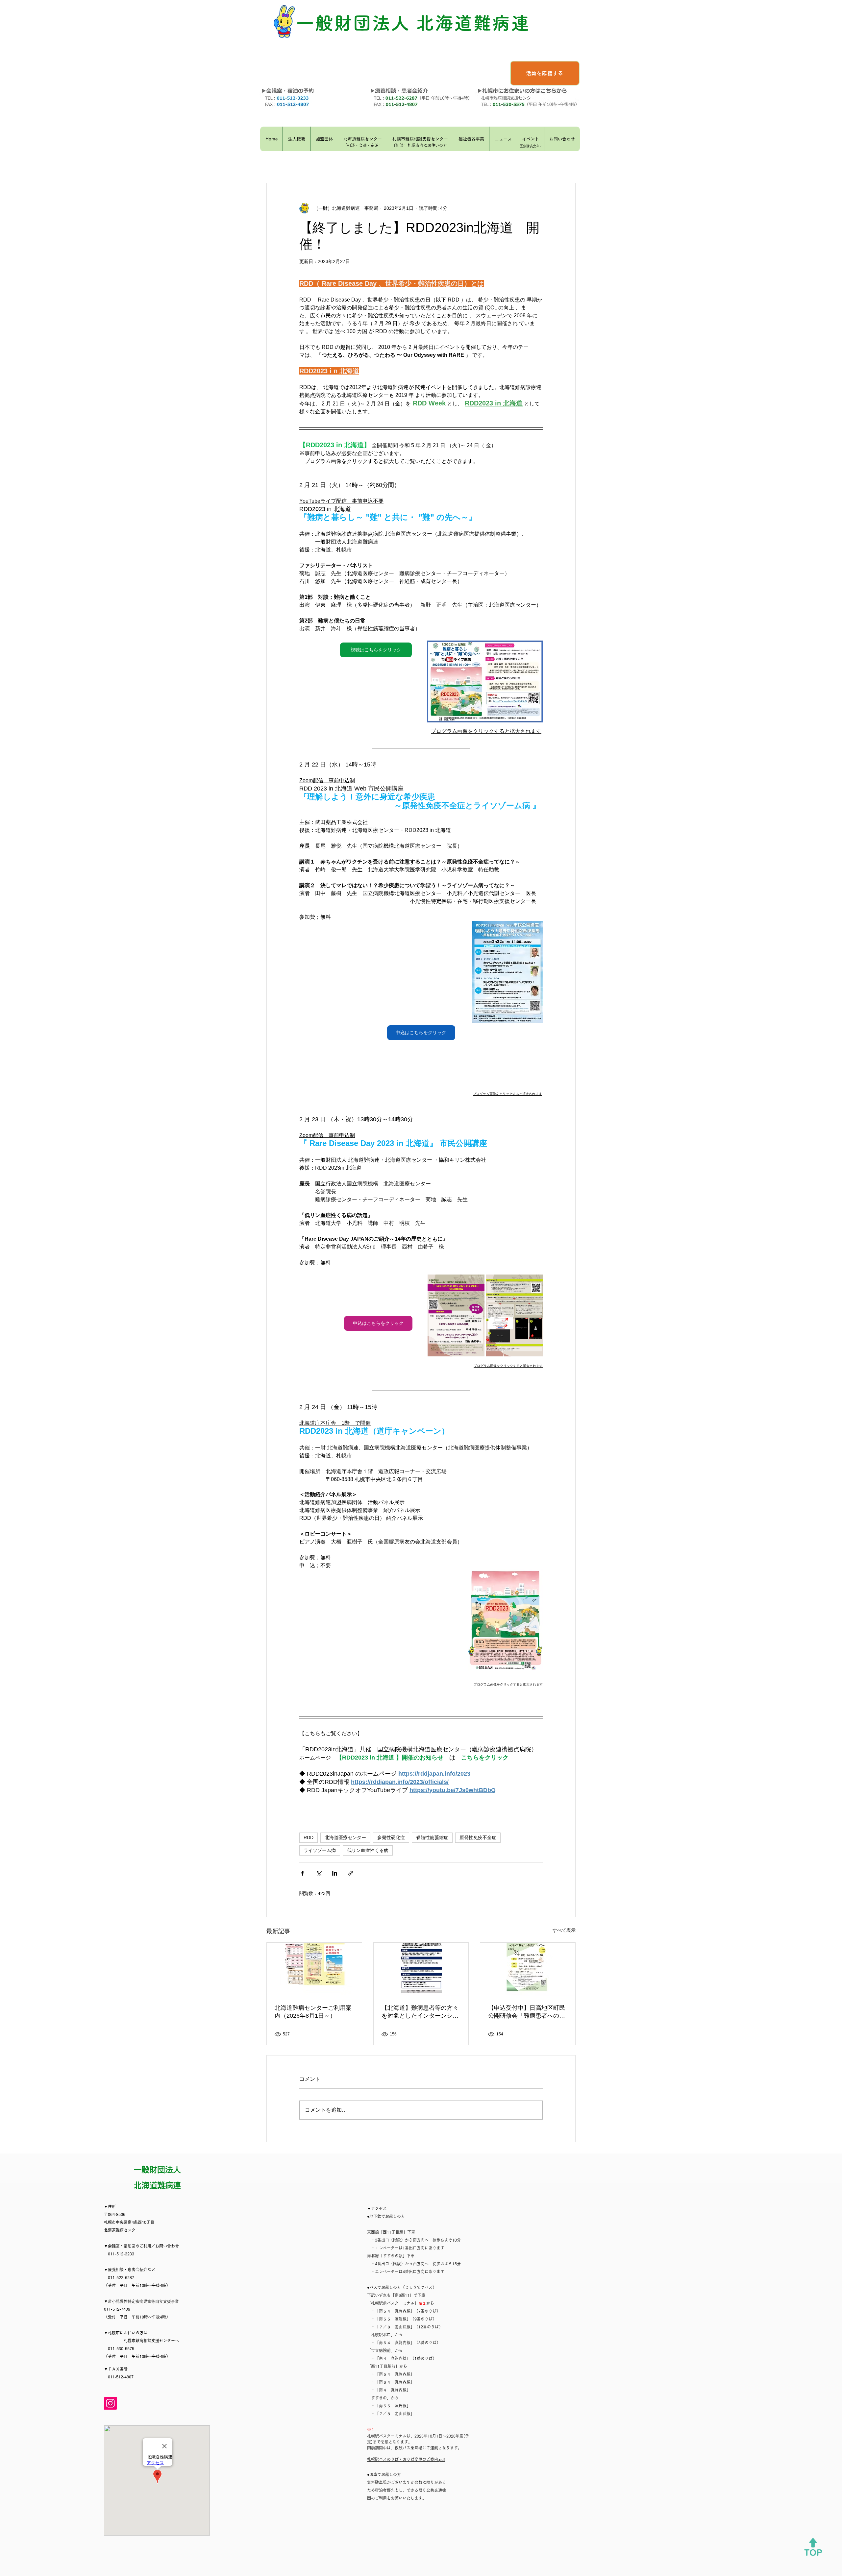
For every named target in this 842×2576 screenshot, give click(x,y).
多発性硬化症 (391, 1837)
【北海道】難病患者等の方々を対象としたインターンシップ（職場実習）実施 (420, 2012)
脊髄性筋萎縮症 (432, 1837)
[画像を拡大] (456, 1315)
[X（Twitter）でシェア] (319, 1873)
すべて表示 (564, 1930)
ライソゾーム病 (320, 1850)
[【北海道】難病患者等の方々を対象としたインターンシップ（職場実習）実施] (421, 1969)
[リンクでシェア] (351, 1873)
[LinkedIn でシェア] (335, 1873)
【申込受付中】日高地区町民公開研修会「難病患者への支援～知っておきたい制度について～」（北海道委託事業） (527, 2012)
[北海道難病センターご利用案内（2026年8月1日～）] (314, 1969)
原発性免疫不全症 (478, 1837)
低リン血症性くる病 (368, 1850)
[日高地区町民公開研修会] (528, 1969)
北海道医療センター (345, 1837)
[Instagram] (110, 2403)
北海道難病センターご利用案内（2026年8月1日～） (313, 2012)
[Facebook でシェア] (302, 1873)
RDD (309, 1837)
